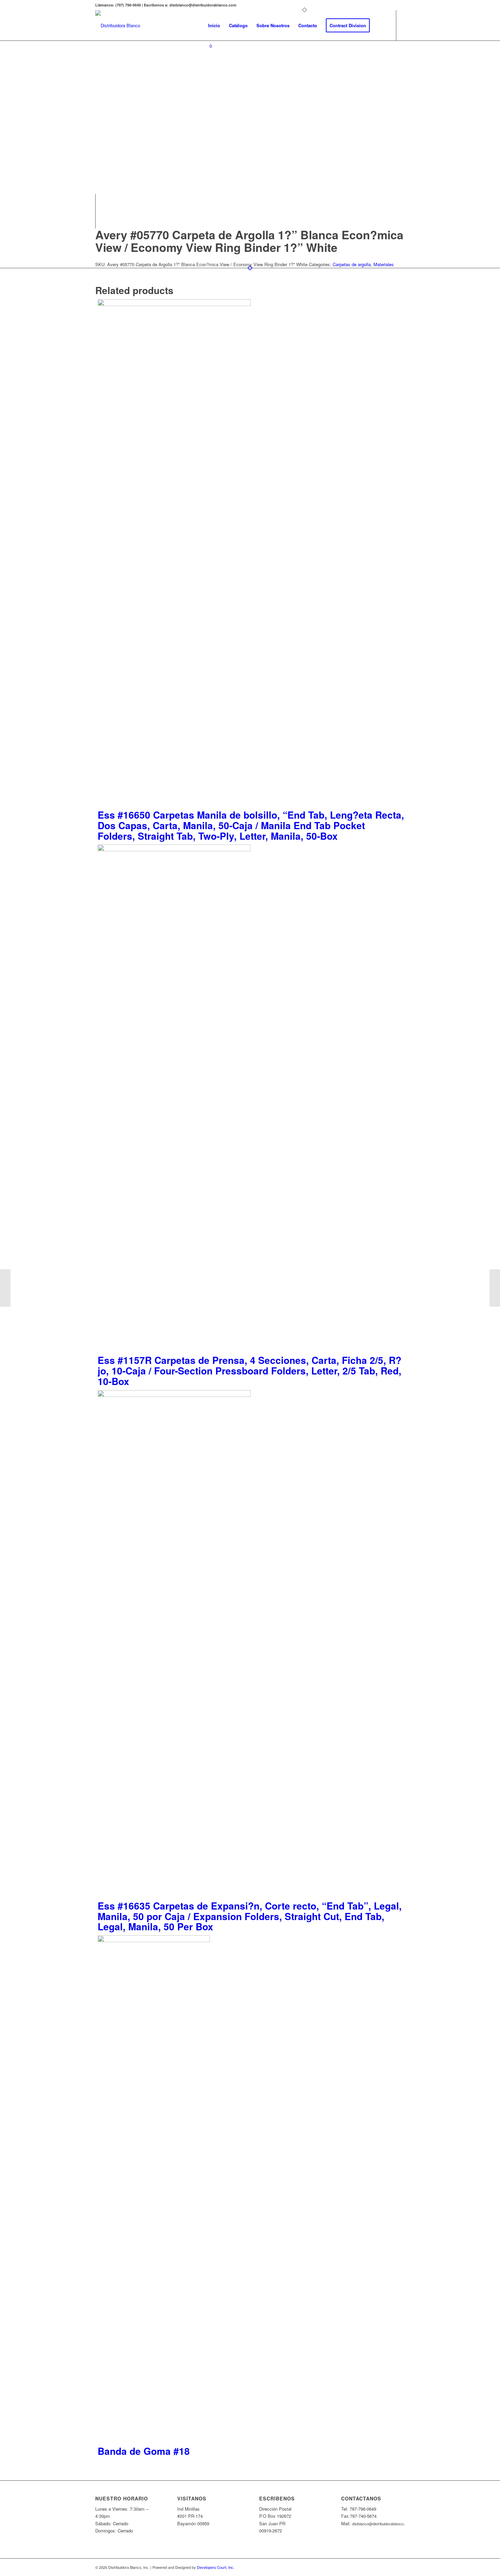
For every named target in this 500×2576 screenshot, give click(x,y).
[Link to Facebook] (206, 73)
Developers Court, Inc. (216, 2567)
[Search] (381, 26)
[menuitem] (214, 26)
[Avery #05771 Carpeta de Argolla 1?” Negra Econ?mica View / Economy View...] (495, 1288)
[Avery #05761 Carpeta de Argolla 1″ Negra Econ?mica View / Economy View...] (5, 1288)
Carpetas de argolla (352, 264)
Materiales (384, 264)
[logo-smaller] (118, 26)
